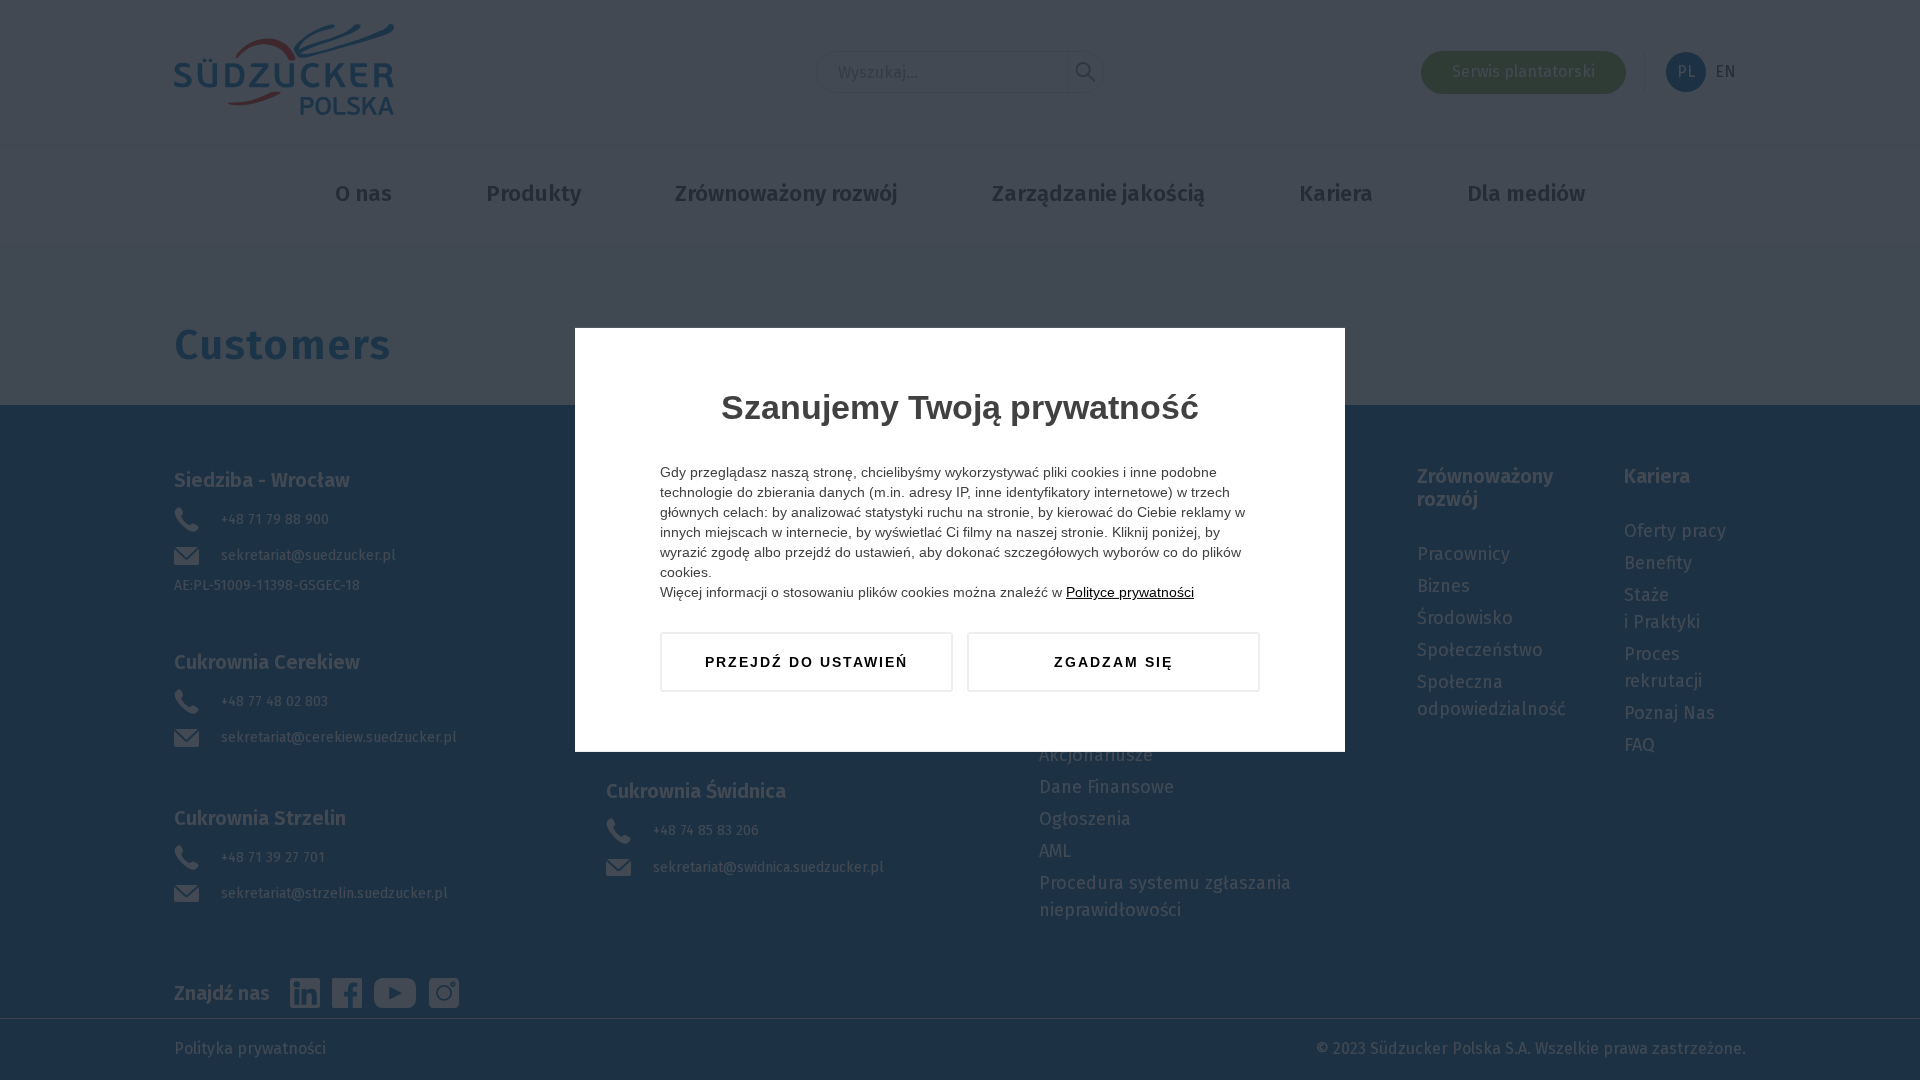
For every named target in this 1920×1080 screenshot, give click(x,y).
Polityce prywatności (1130, 592)
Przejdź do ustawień (806, 662)
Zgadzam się (1113, 662)
